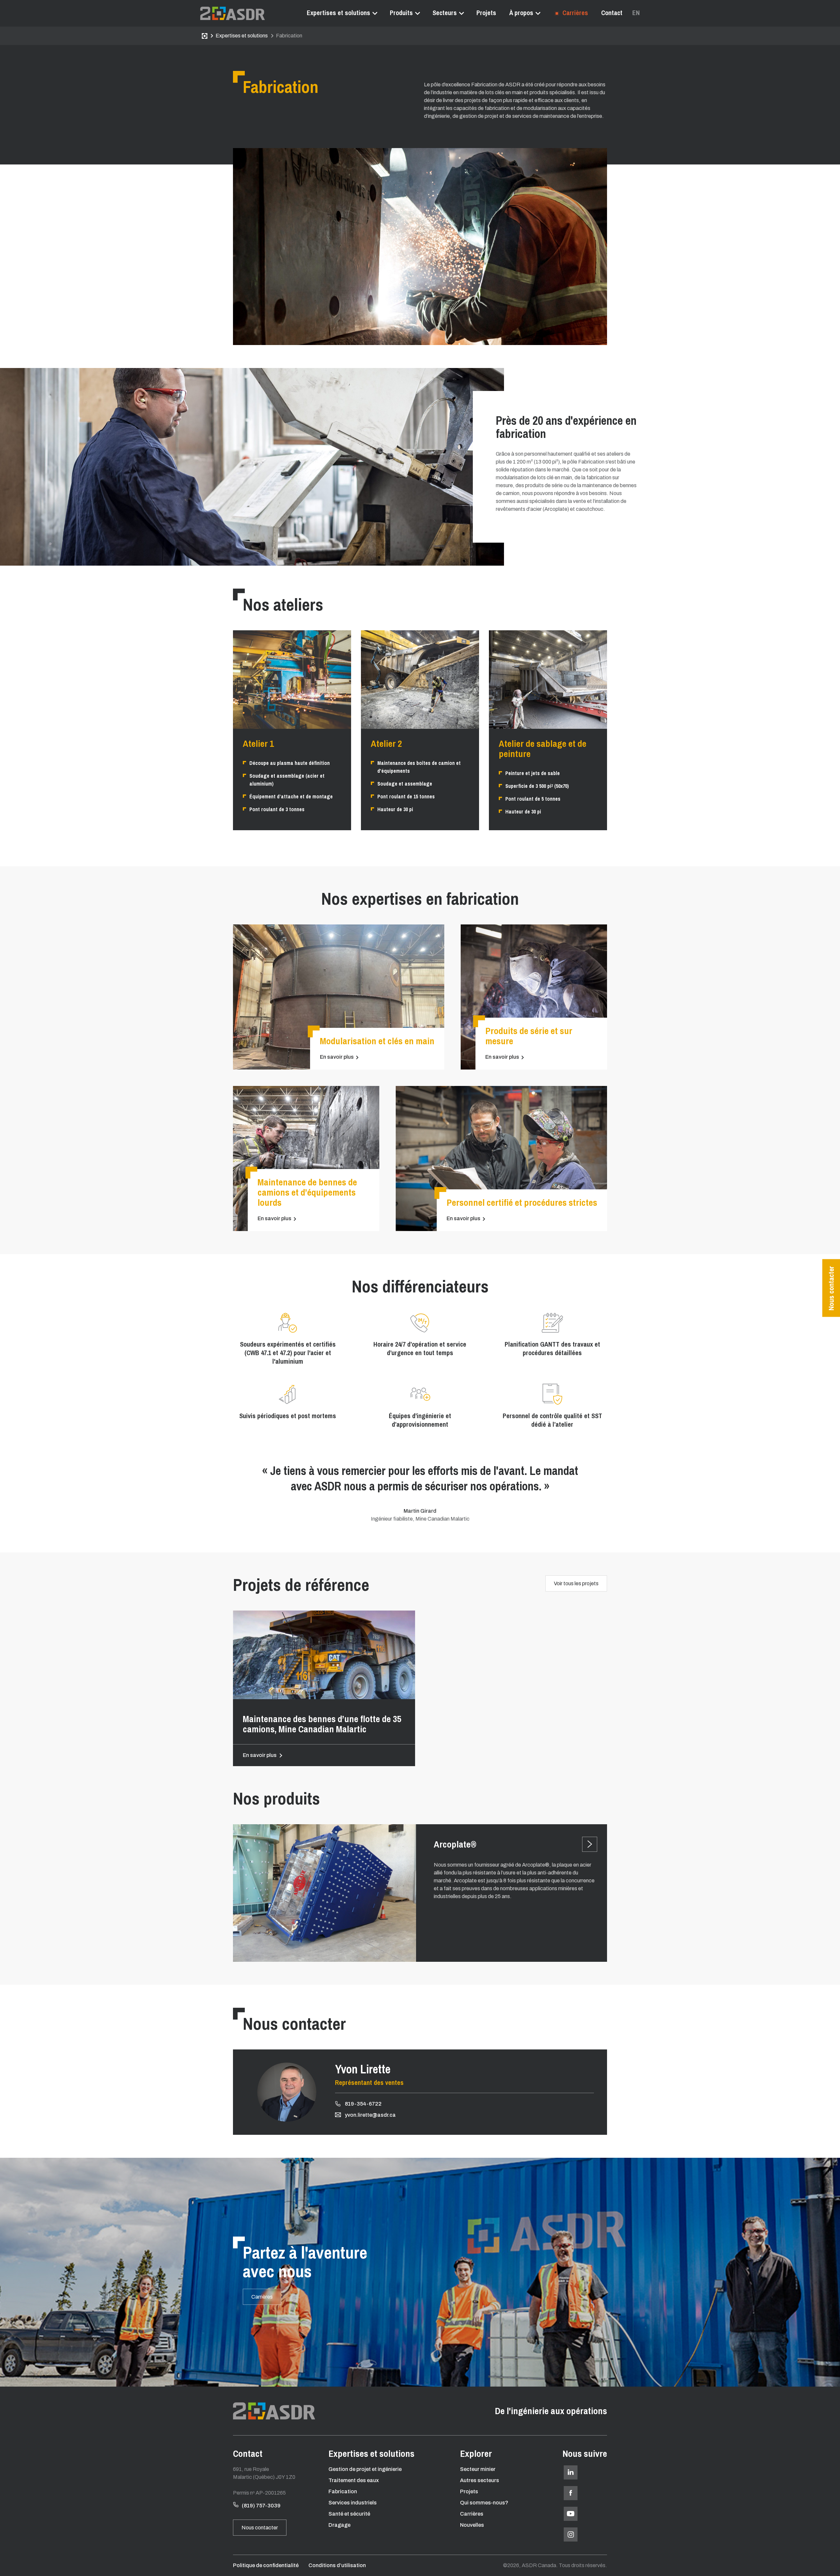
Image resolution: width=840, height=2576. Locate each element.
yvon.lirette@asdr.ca (370, 2115)
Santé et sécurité (349, 2514)
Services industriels (353, 2503)
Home (205, 36)
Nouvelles (472, 2525)
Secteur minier (478, 2469)
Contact (612, 13)
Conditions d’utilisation (337, 2565)
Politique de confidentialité (266, 2565)
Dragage (339, 2525)
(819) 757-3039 (261, 2506)
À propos (521, 13)
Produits (401, 13)
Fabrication (343, 2491)
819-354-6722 (363, 2104)
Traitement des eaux (354, 2480)
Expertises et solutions (338, 13)
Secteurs (445, 13)
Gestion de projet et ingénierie (365, 2469)
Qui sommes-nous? (484, 2503)
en (636, 13)
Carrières (574, 13)
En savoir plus (337, 1057)
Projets (486, 13)
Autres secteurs (480, 2480)
